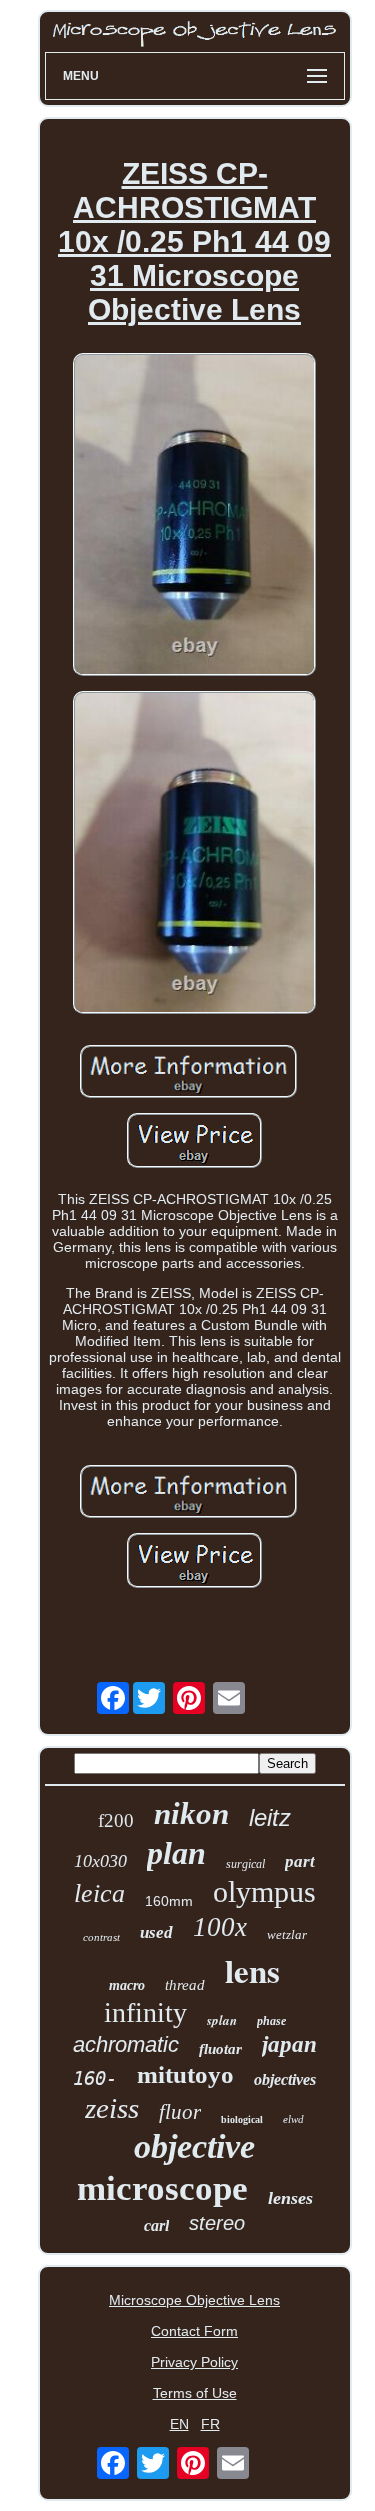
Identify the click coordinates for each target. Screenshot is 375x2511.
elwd (293, 2119)
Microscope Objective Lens (194, 2300)
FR (210, 2424)
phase (271, 2021)
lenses (290, 2198)
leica (99, 1893)
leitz (270, 1817)
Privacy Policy (194, 2362)
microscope (162, 2188)
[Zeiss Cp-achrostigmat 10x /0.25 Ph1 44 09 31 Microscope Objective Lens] (195, 516)
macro (127, 1985)
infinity (145, 2012)
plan (176, 1853)
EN (179, 2424)
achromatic (126, 2044)
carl (156, 2225)
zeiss (112, 2108)
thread (185, 1985)
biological (242, 2119)
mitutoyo (185, 2074)
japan (289, 2044)
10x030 (100, 1861)
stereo (217, 2223)
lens (252, 1970)
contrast (101, 1937)
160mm (169, 1901)
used (156, 1932)
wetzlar (287, 1934)
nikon (191, 1813)
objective (194, 2146)
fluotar (220, 2049)
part (300, 1861)
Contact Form (194, 2331)
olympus (264, 1891)
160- (95, 2078)
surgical (245, 1864)
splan (222, 2020)
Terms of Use (195, 2393)
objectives (285, 2079)
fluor (180, 2112)
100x (220, 1927)
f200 (116, 1820)
